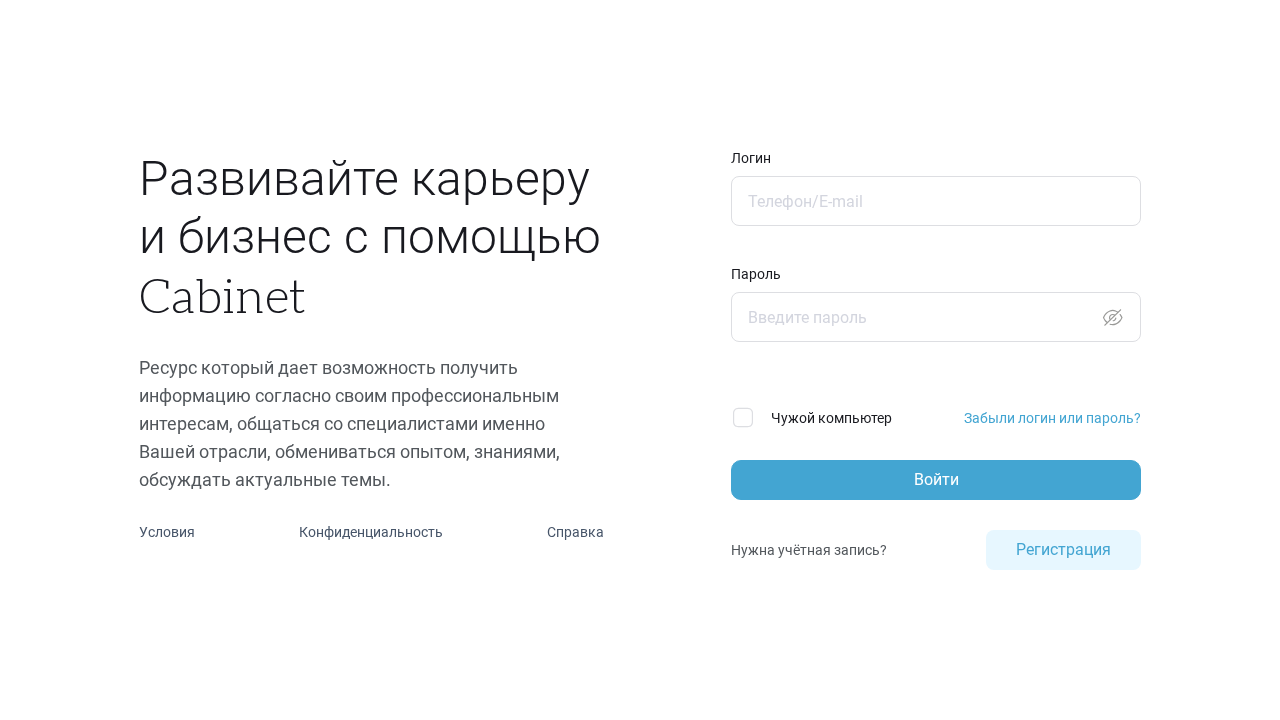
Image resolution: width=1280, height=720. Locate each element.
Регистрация (1063, 549)
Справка (575, 532)
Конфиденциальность (371, 532)
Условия (167, 532)
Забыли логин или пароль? (1052, 418)
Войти (936, 479)
